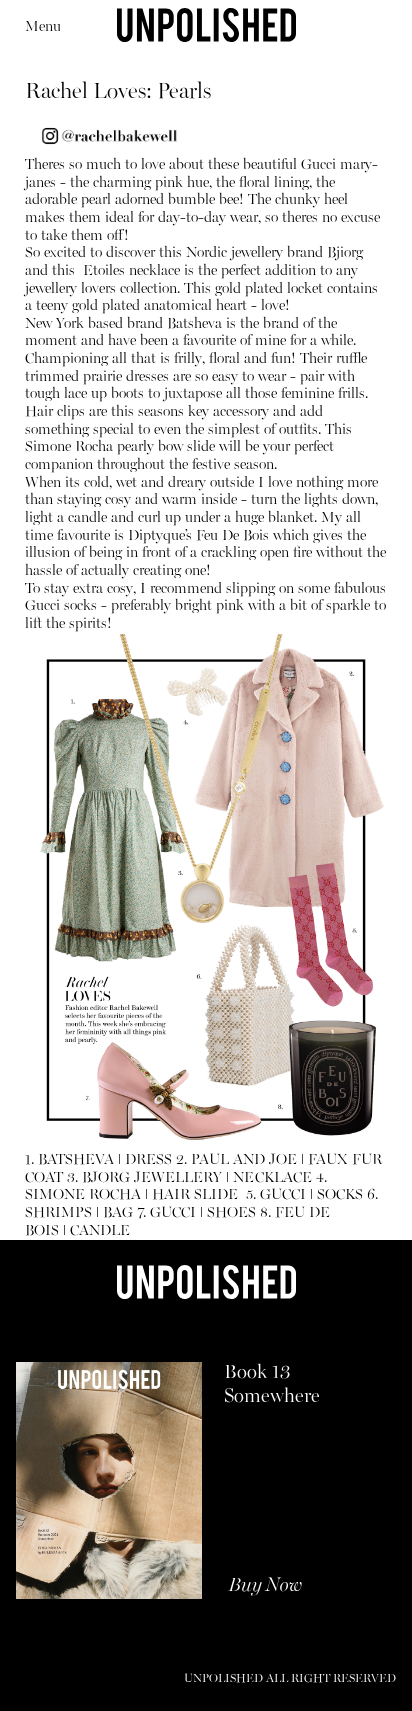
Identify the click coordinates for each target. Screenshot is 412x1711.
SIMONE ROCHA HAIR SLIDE (133, 1195)
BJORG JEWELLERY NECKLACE (197, 1178)
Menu (43, 27)
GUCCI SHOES (203, 1213)
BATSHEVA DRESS (105, 1160)
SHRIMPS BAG (79, 1213)
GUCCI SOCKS (311, 1195)
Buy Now (265, 1586)
